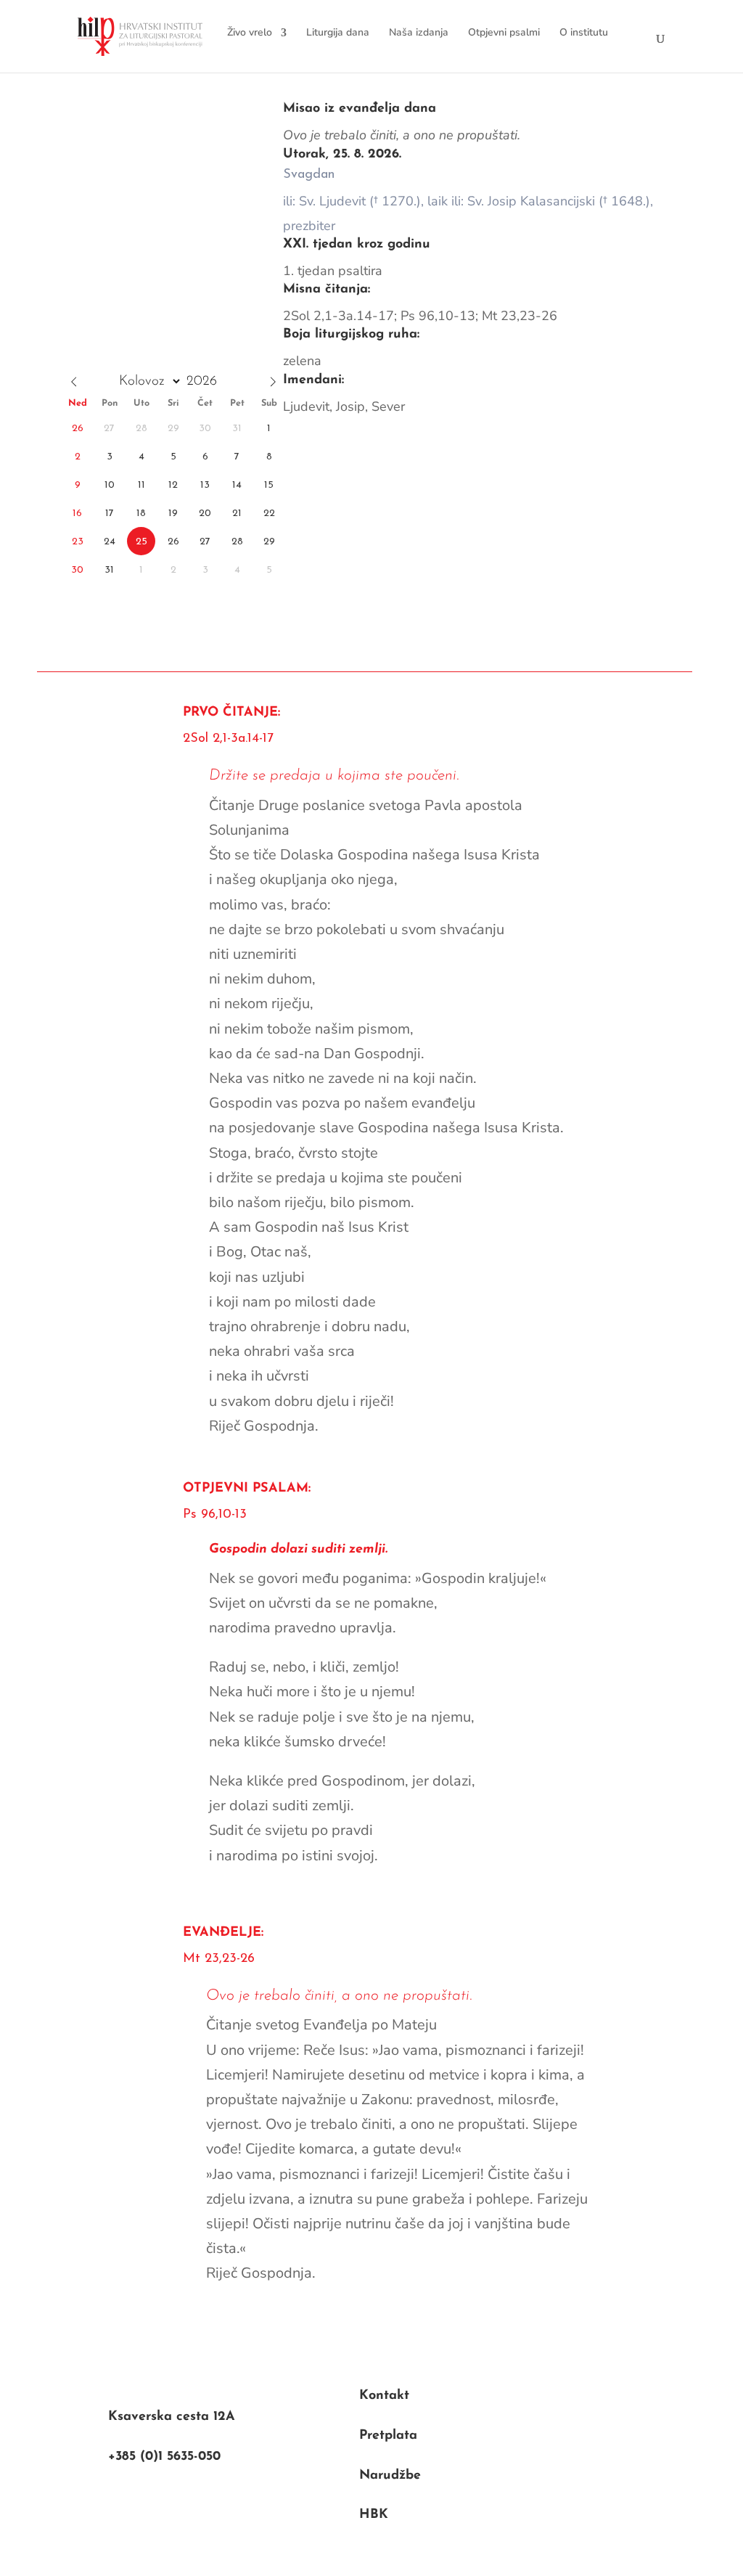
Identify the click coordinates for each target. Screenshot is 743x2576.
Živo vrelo (250, 32)
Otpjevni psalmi (504, 32)
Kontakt (384, 2396)
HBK (374, 2515)
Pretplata (388, 2436)
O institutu (584, 32)
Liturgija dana (338, 32)
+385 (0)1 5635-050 (164, 2457)
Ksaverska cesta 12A (172, 2417)
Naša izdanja (419, 32)
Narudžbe (390, 2476)
